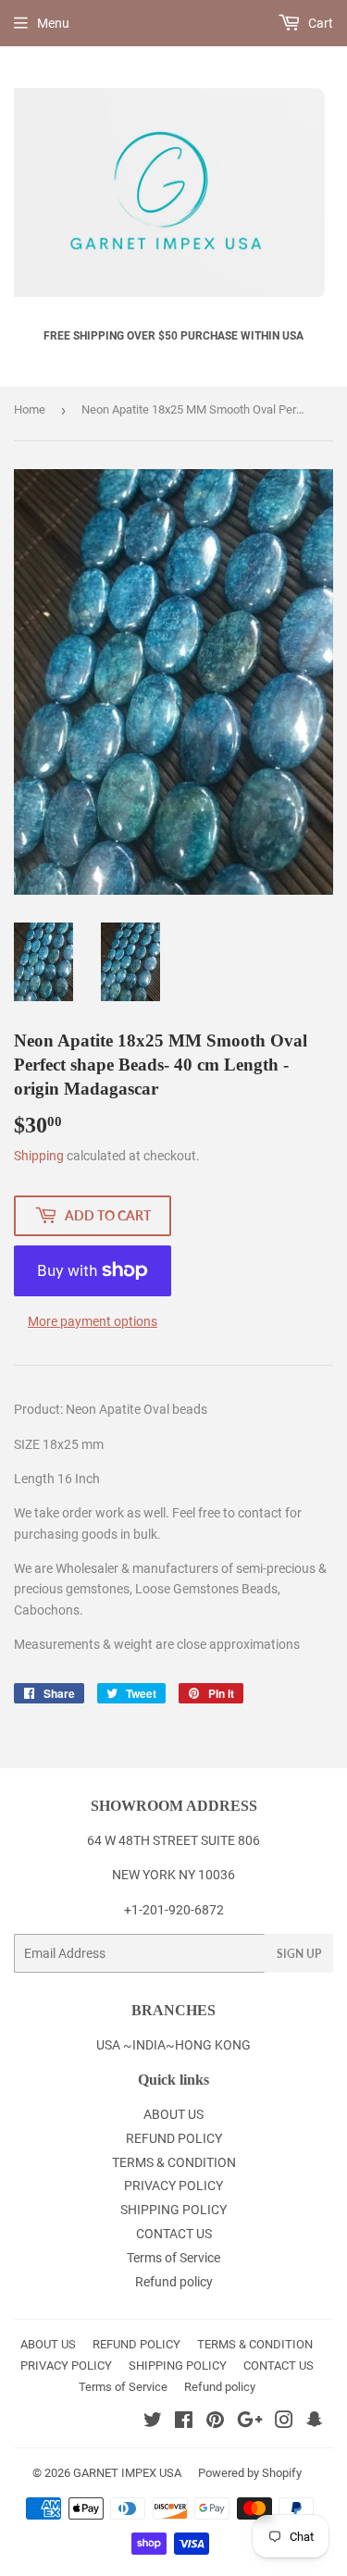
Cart (319, 23)
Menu (53, 23)
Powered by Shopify (250, 2473)
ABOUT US (173, 2114)
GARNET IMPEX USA (127, 2473)
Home (30, 409)
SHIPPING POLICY (173, 2210)
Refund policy (174, 2282)
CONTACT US (174, 2234)
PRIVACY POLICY (173, 2186)
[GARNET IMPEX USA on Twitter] (153, 2422)
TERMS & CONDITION (174, 2162)
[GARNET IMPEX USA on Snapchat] (315, 2422)
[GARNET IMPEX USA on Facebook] (184, 2422)
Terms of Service (173, 2258)
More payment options (93, 1321)
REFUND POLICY (174, 2138)
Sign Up (299, 1954)
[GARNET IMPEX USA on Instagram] (284, 2422)
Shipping (39, 1156)
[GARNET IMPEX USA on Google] (250, 2422)
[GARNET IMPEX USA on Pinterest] (215, 2422)
